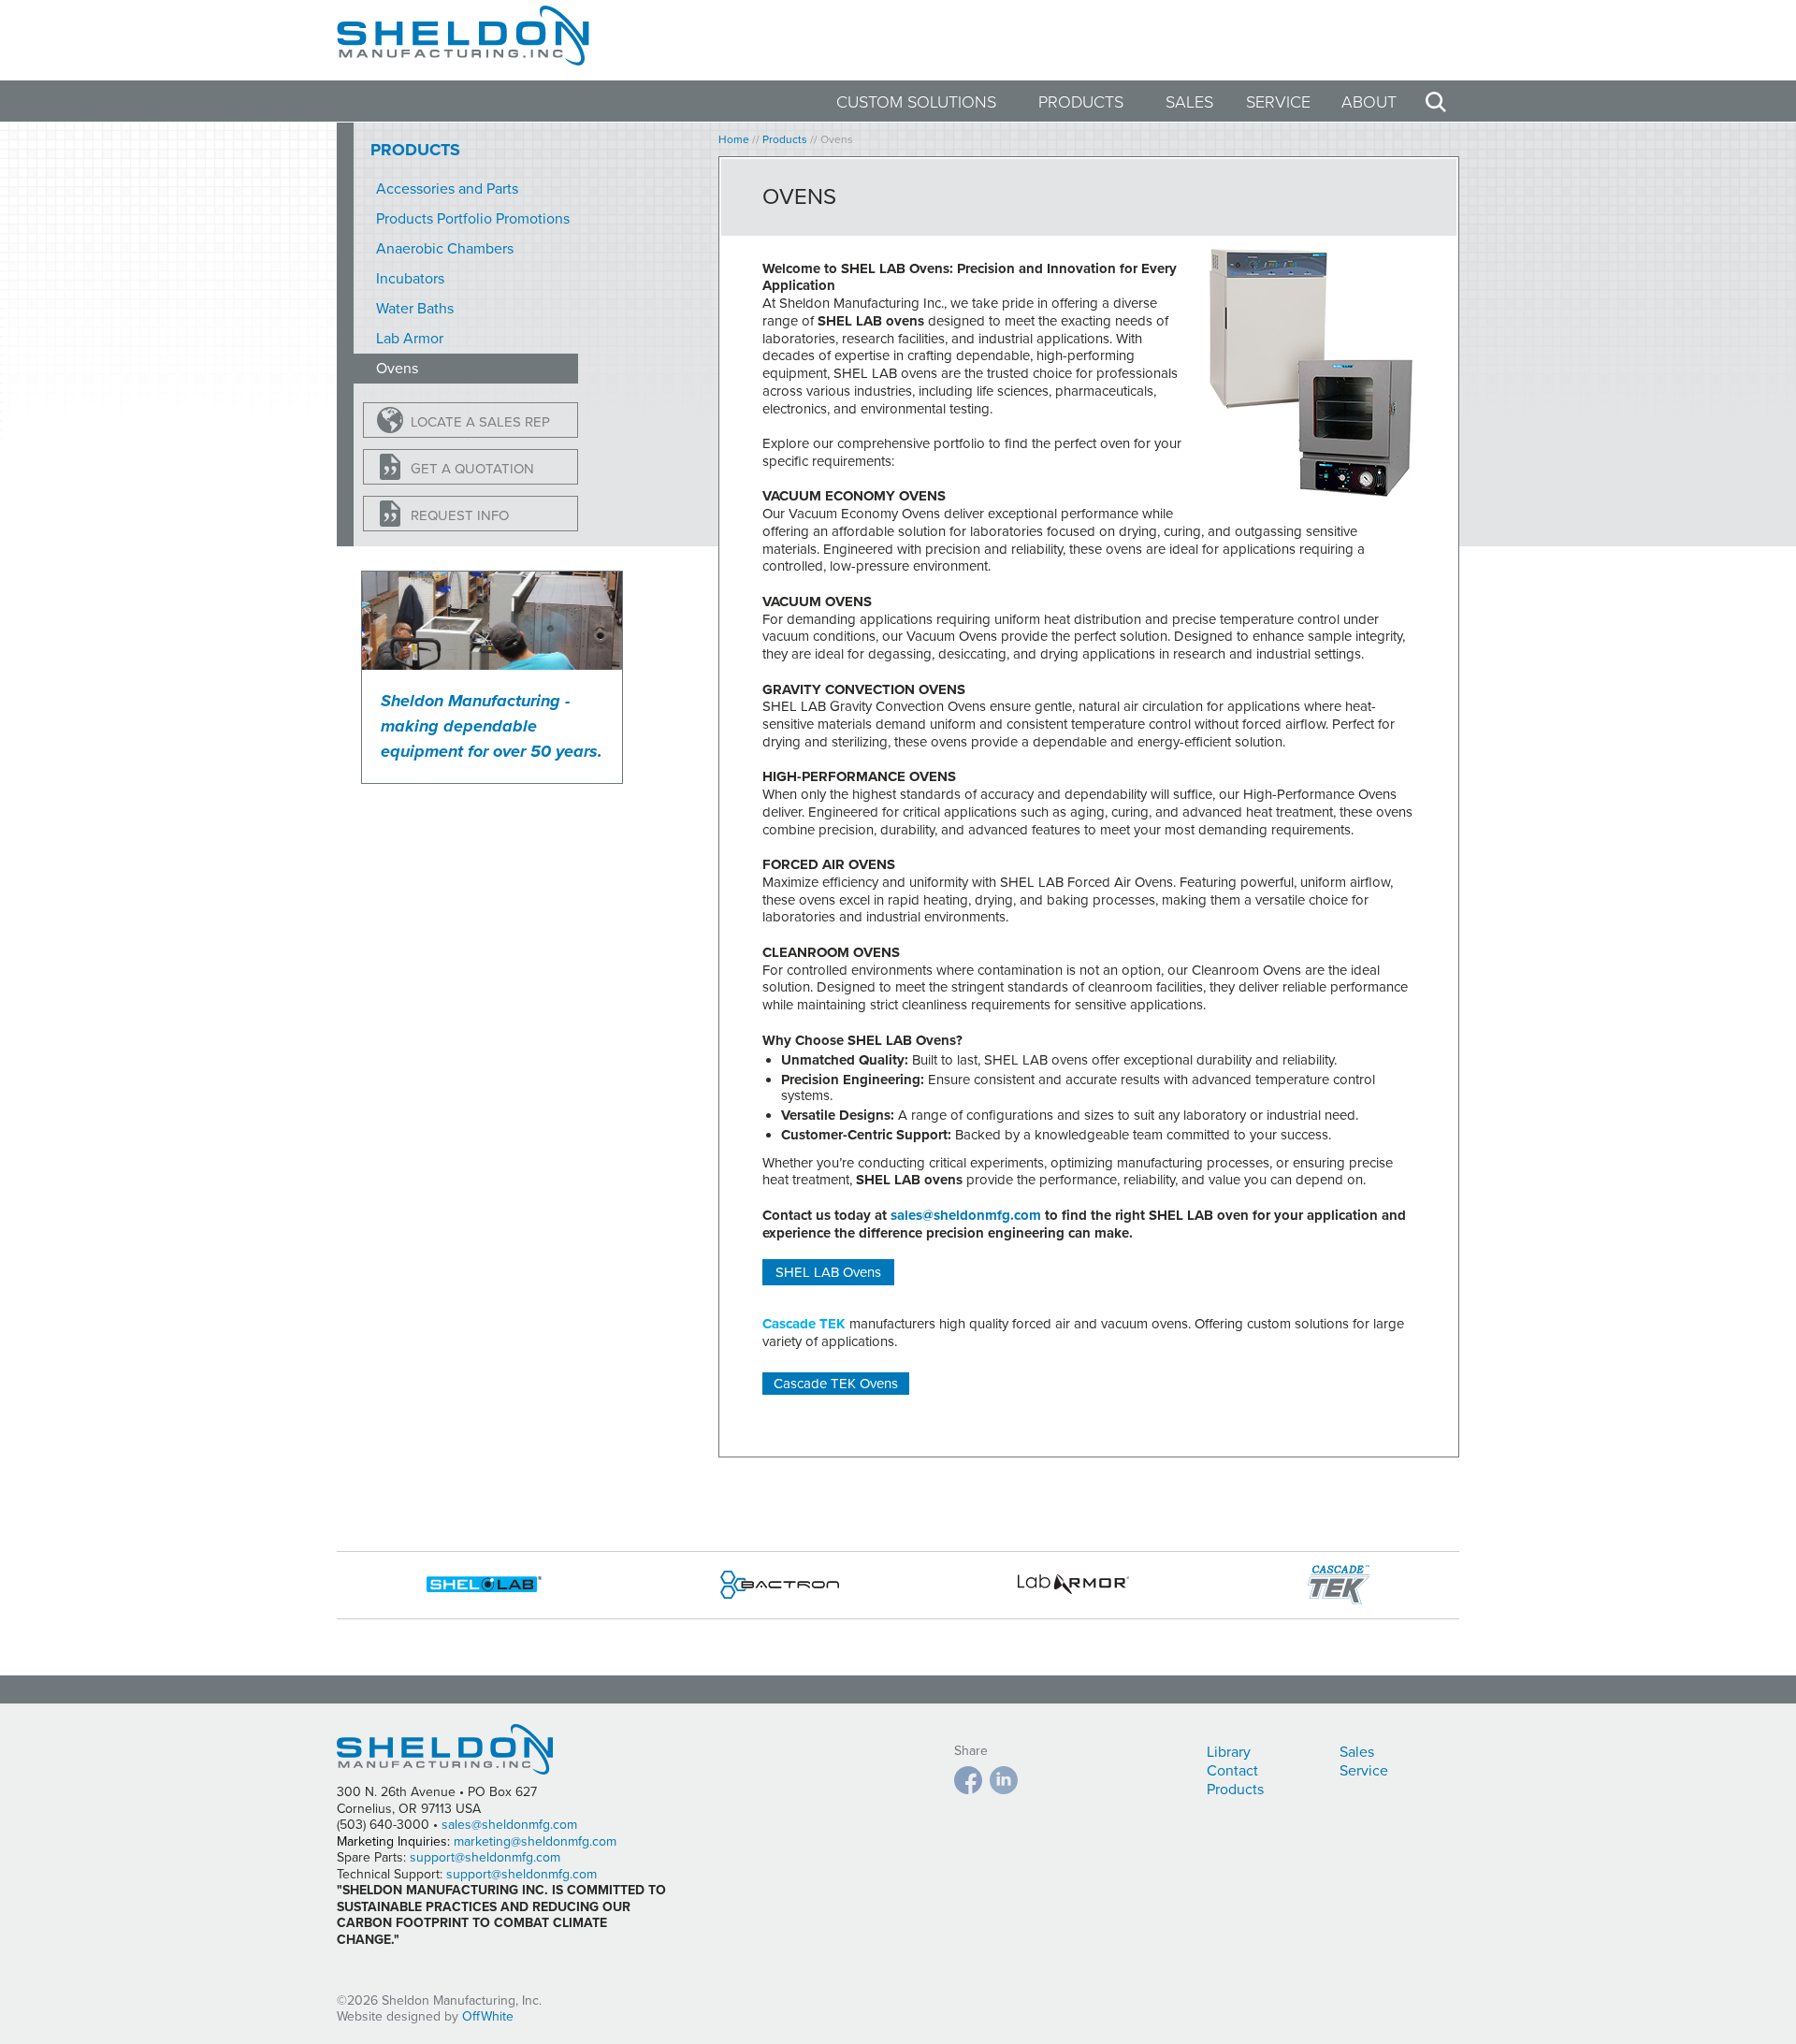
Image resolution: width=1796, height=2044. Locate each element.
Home (734, 139)
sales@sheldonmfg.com (966, 1215)
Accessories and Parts (447, 189)
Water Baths (415, 309)
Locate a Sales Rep (480, 422)
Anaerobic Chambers (445, 249)
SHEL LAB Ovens (828, 1272)
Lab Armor (410, 339)
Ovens (397, 369)
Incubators (410, 279)
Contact (1232, 1771)
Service (1278, 102)
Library (1229, 1752)
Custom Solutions (916, 102)
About (1369, 102)
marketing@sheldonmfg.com (535, 1841)
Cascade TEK (804, 1324)
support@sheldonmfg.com (485, 1857)
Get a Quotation (472, 469)
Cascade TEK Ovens (836, 1384)
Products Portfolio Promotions (473, 219)
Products (1081, 102)
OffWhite (488, 2016)
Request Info (460, 515)
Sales (1189, 102)
